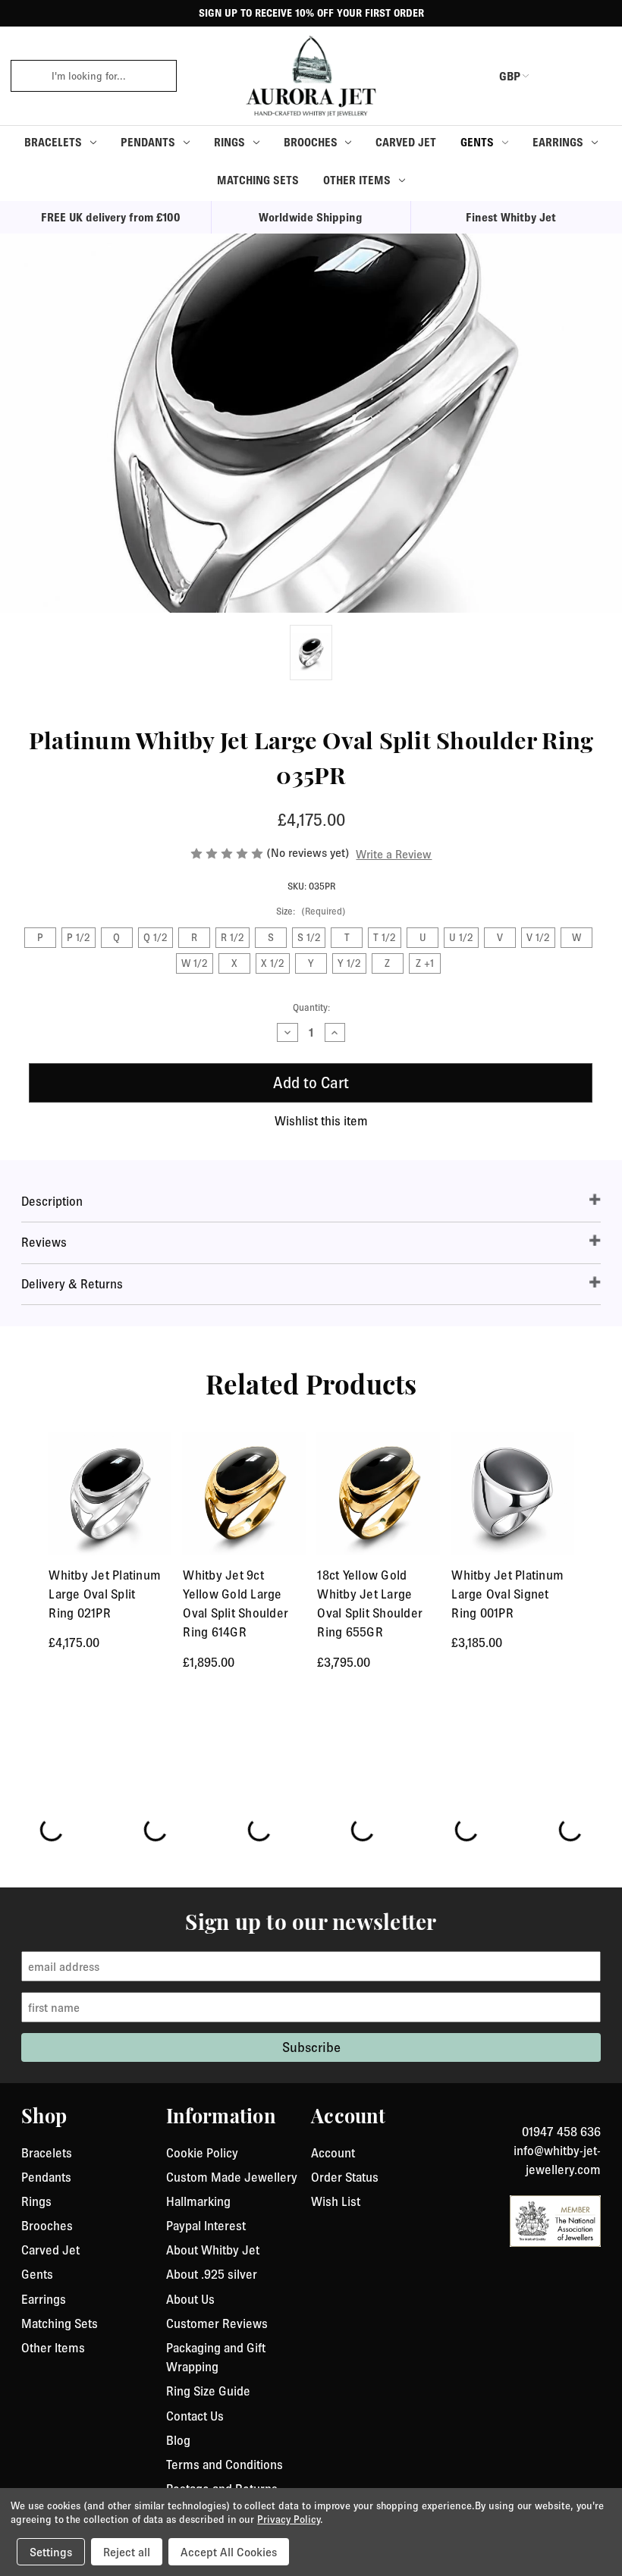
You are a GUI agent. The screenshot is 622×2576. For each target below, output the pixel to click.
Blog (178, 2440)
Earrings (558, 142)
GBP (510, 76)
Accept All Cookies (229, 2552)
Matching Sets (258, 180)
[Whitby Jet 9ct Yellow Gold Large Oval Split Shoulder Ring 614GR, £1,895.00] (244, 1494)
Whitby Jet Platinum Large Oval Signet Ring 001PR (507, 1594)
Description (52, 1201)
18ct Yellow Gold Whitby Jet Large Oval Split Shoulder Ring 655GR (370, 1604)
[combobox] (109, 76)
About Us (190, 2299)
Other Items (357, 180)
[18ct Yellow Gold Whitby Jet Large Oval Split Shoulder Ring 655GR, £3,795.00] (378, 1494)
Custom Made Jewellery (232, 2177)
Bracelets (53, 142)
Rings (229, 142)
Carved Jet (406, 142)
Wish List (336, 2201)
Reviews (44, 1242)
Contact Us (195, 2416)
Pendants (148, 142)
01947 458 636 (561, 2132)
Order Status (345, 2177)
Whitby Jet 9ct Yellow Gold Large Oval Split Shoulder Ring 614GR (236, 1604)
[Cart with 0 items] (592, 76)
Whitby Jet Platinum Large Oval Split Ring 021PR (105, 1594)
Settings (51, 2552)
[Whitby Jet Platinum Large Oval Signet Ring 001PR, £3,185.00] (512, 1494)
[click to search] (26, 76)
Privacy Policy (288, 2519)
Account (333, 2153)
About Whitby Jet (213, 2250)
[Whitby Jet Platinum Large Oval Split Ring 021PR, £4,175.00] (110, 1494)
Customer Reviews (217, 2323)
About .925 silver (212, 2274)
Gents (477, 142)
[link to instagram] (595, 2113)
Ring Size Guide (208, 2391)
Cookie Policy (202, 2153)
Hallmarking (198, 2201)
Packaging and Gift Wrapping (216, 2357)
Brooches (311, 142)
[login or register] (556, 76)
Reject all (127, 2552)
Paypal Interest (206, 2226)
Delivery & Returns (72, 1284)
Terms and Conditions (225, 2465)
